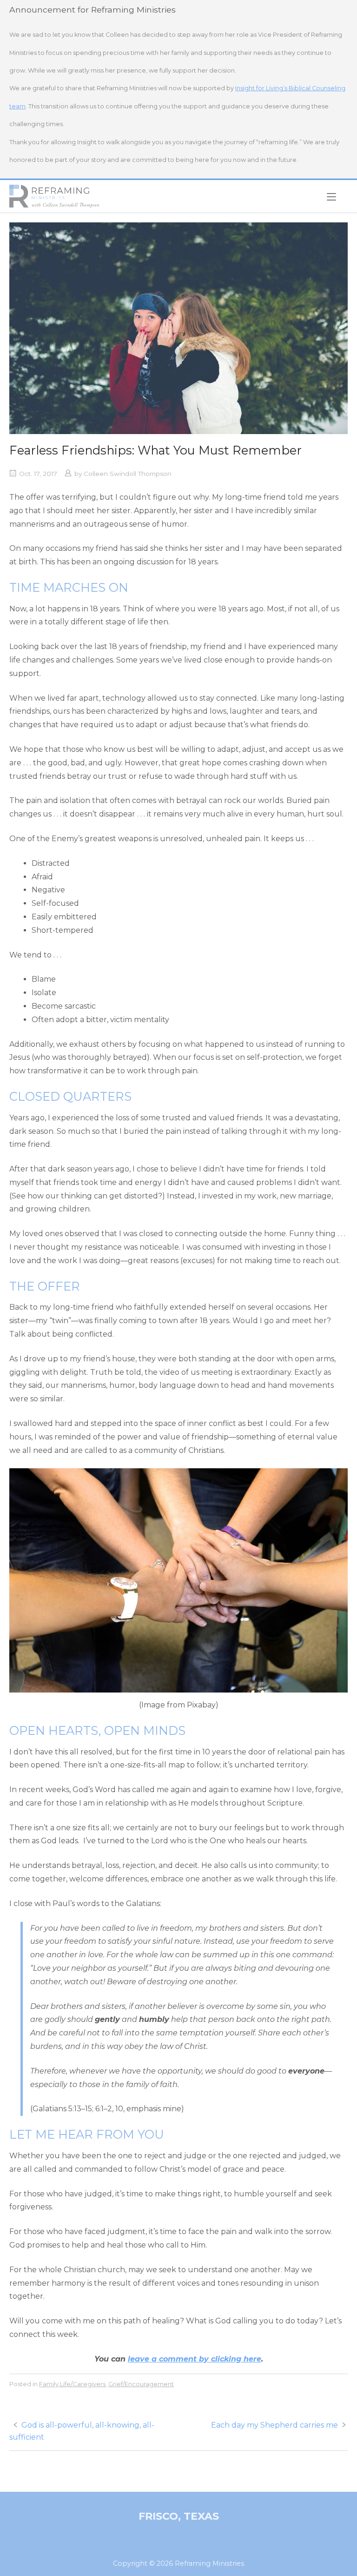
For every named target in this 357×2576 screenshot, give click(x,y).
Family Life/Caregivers (72, 2384)
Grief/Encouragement (141, 2384)
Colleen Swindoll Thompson (128, 474)
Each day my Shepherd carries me (274, 2425)
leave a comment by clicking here (195, 2359)
